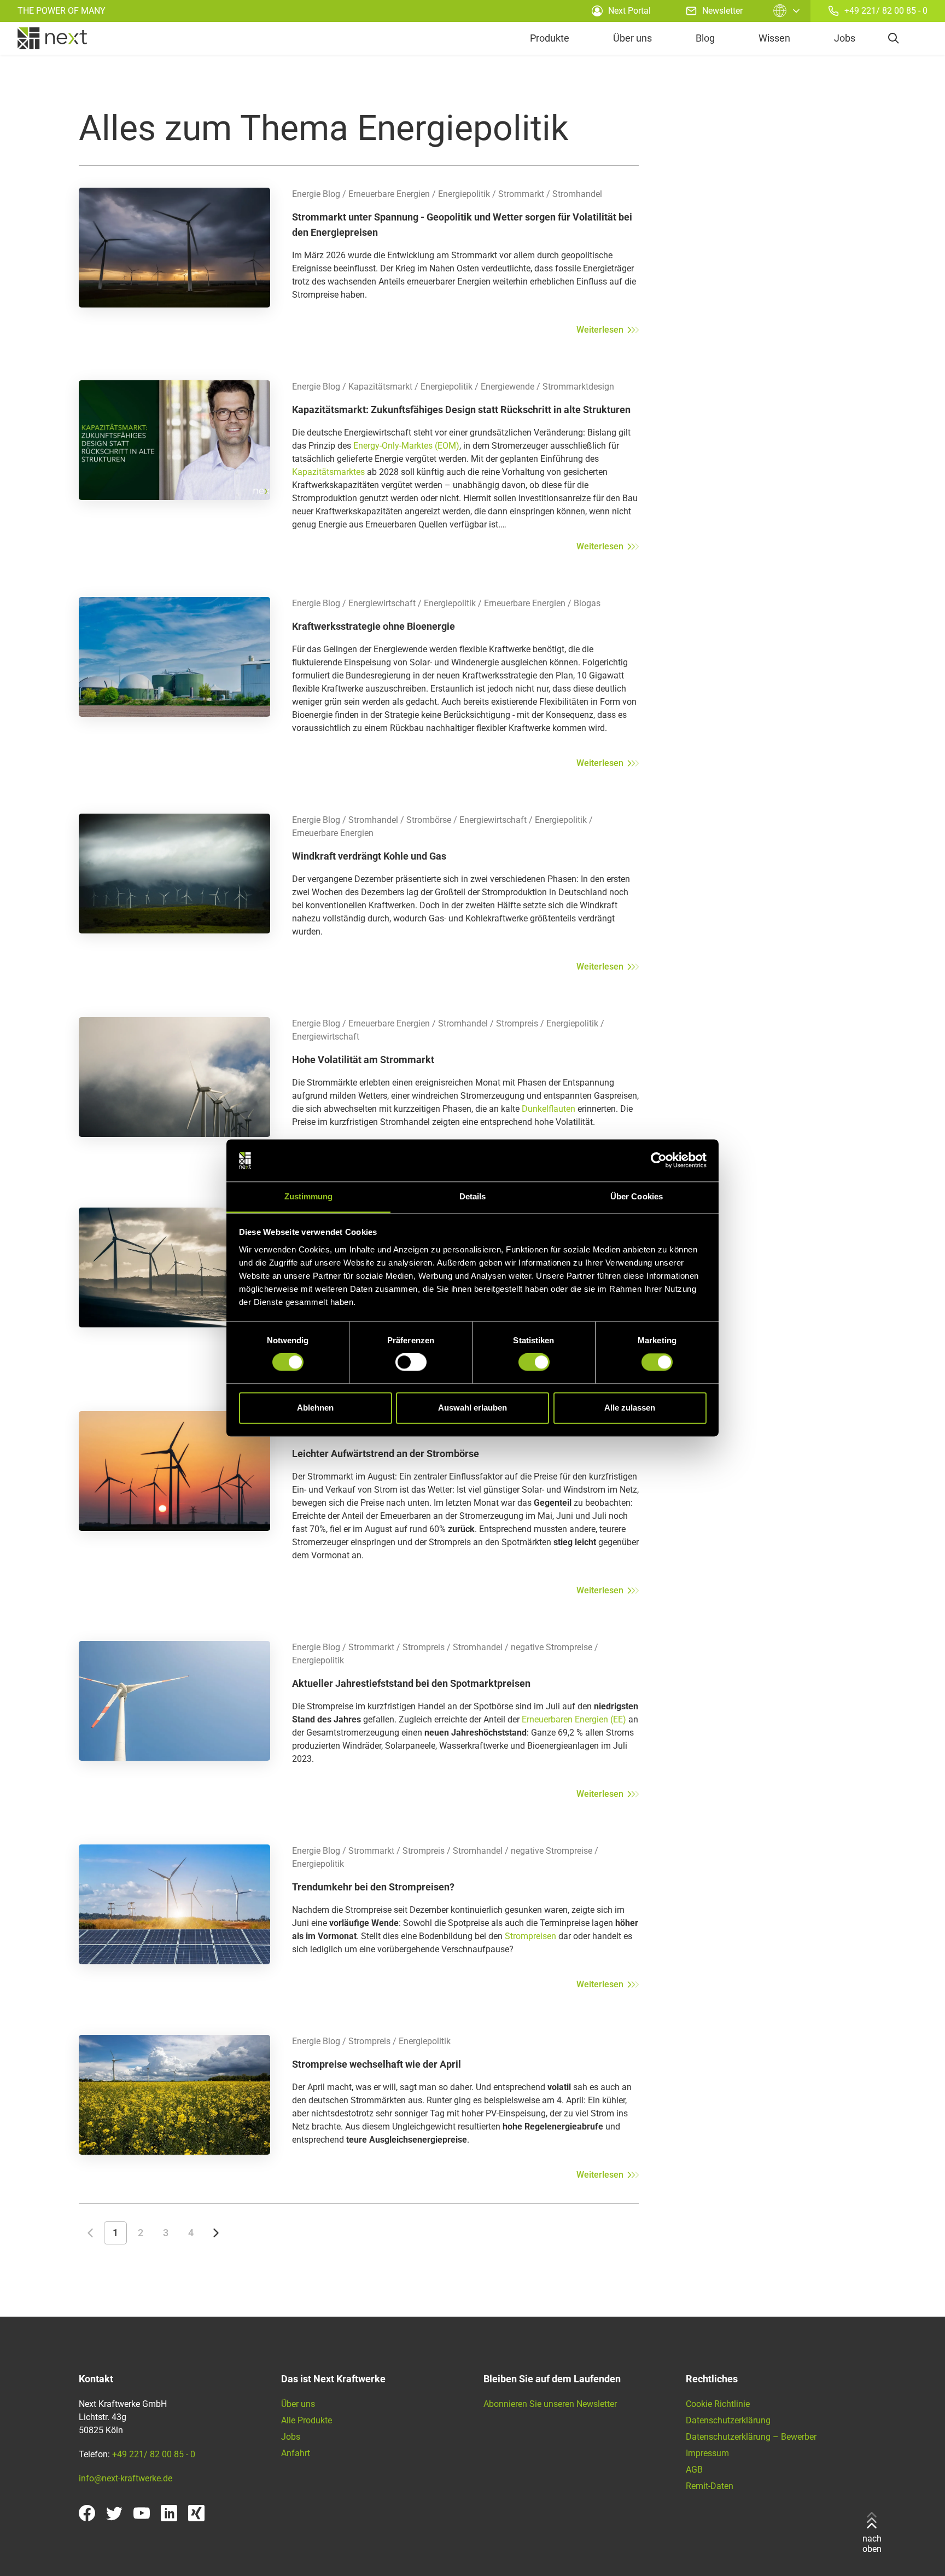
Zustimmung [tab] (309, 1196)
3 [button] (166, 2233)
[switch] (411, 1362)
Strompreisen (532, 1936)
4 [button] (191, 2233)
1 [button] (115, 2233)
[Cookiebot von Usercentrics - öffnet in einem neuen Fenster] (659, 1161)
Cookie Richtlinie (718, 2404)
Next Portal (629, 11)
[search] (894, 38)
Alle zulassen (630, 1408)
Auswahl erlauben (472, 1408)
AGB (694, 2470)
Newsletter (722, 11)
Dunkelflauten (549, 1109)
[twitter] (114, 2513)
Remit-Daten (710, 2486)
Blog (705, 38)
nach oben (872, 2543)
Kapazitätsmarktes (328, 472)
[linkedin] (169, 2513)
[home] (52, 38)
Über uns (632, 38)
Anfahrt (296, 2453)
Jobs (845, 38)
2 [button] (141, 2233)
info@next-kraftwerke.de (126, 2478)
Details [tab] (473, 1196)
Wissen (774, 38)
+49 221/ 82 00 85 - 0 (886, 11)
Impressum (707, 2453)
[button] (90, 2233)
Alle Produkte (307, 2420)
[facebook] (87, 2513)
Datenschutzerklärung (728, 2420)
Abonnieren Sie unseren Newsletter (550, 2404)
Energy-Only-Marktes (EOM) (406, 446)
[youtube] (142, 2513)
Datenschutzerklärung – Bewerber (751, 2437)
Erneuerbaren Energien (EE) (574, 1719)
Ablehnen (315, 1408)
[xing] (196, 2513)
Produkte (550, 38)
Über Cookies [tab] (637, 1196)
